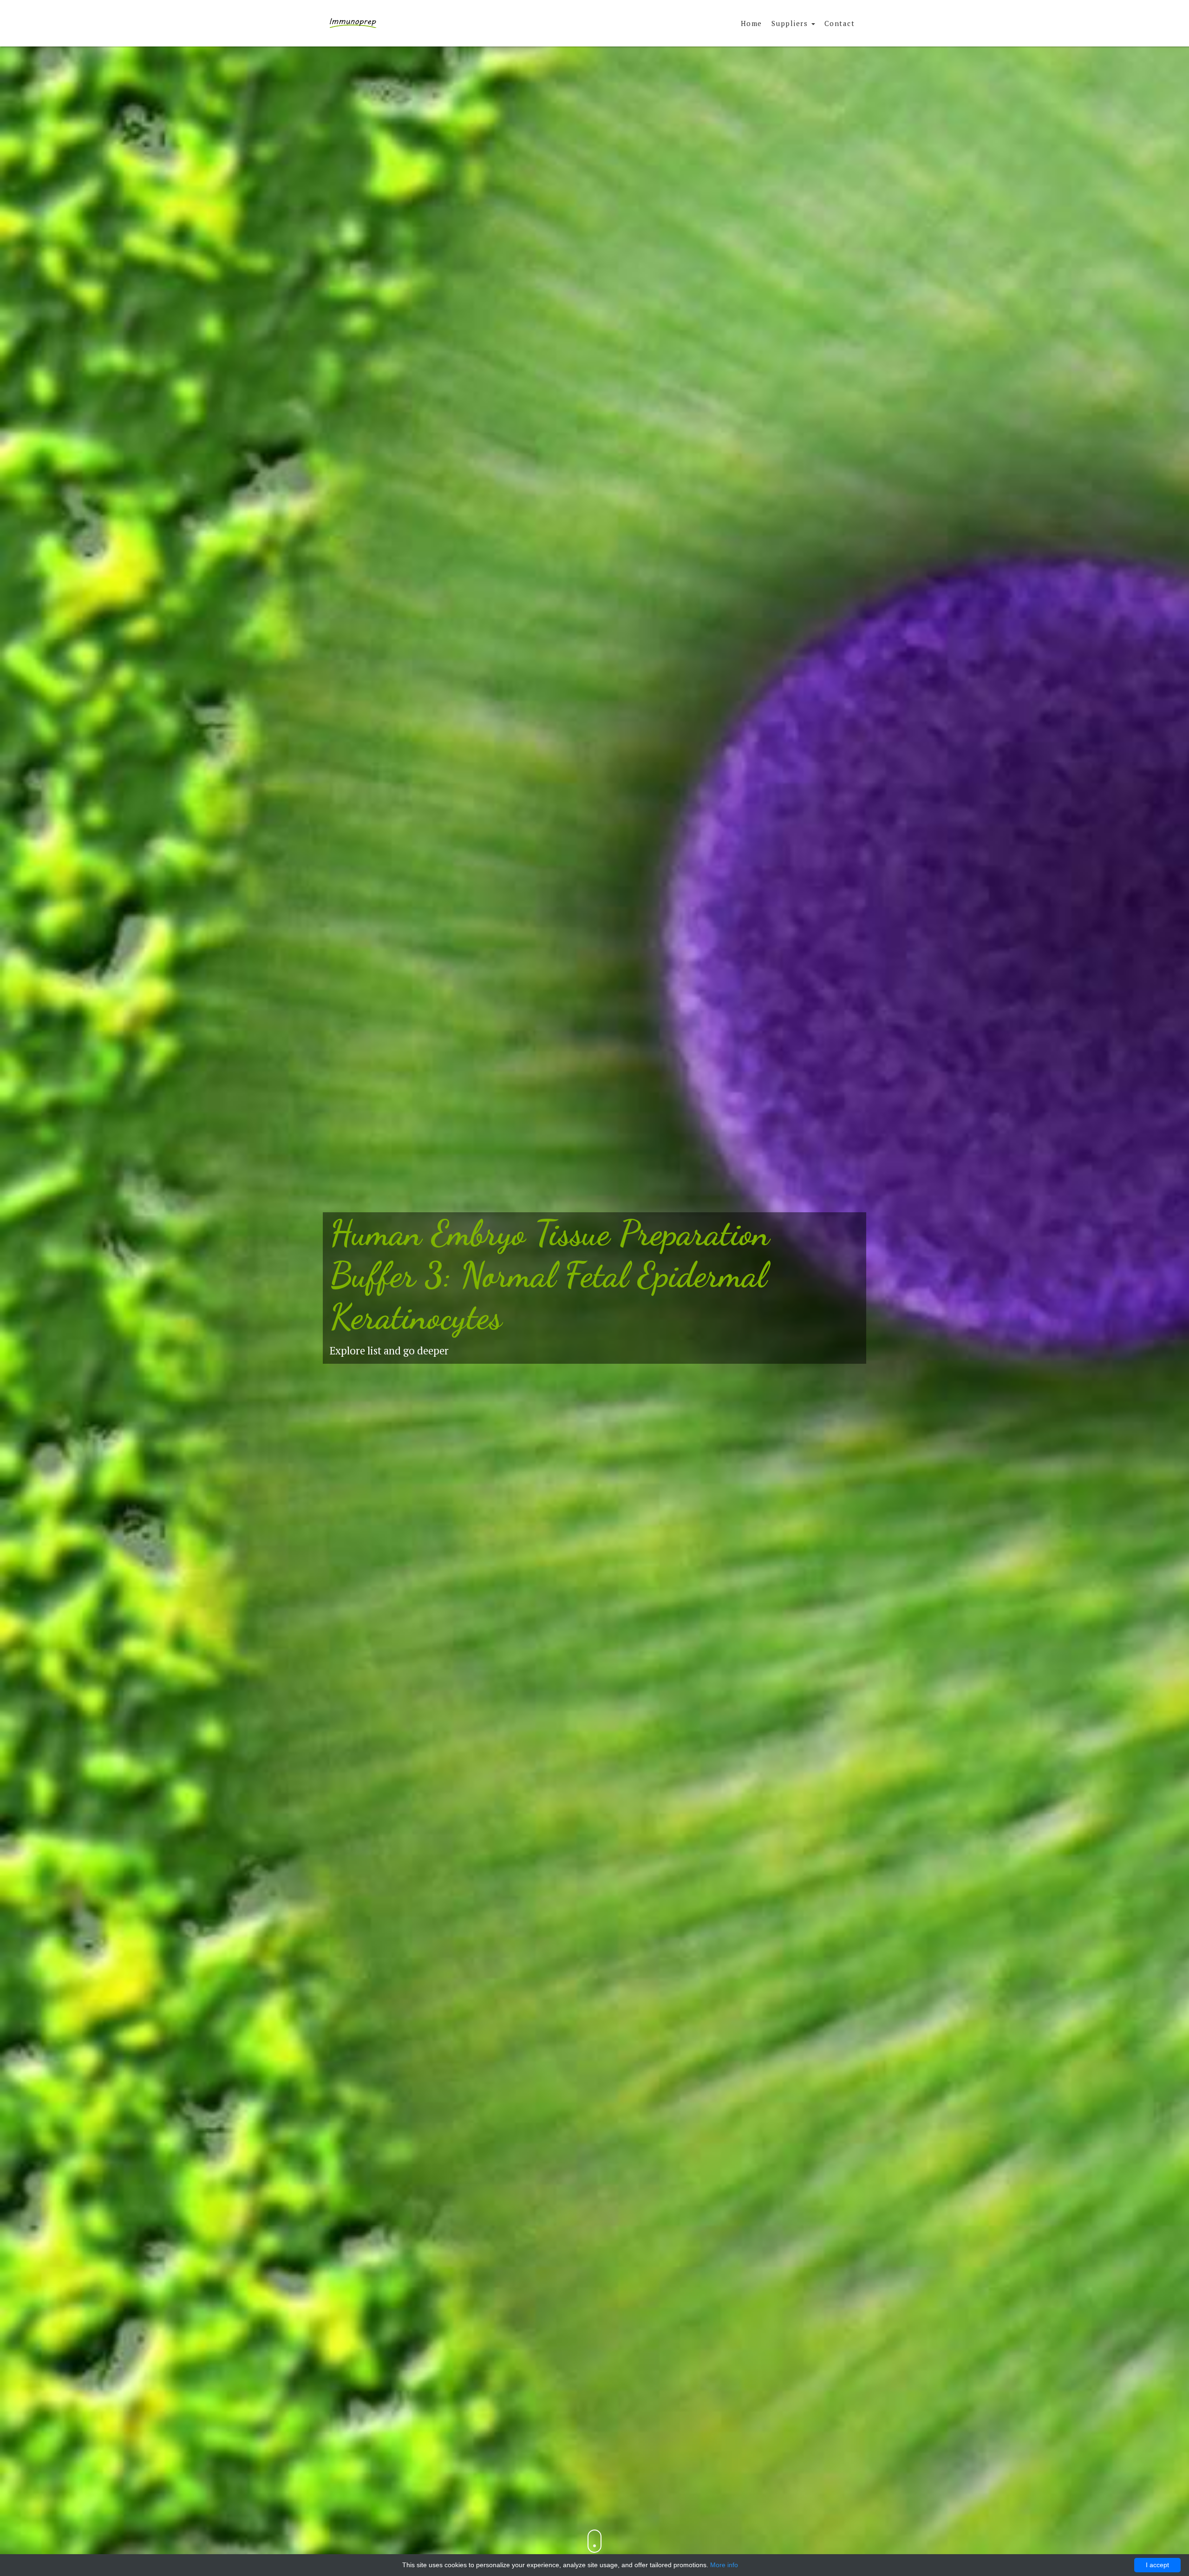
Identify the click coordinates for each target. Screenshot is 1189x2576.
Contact (840, 23)
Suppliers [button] (791, 23)
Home (751, 23)
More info (724, 2565)
